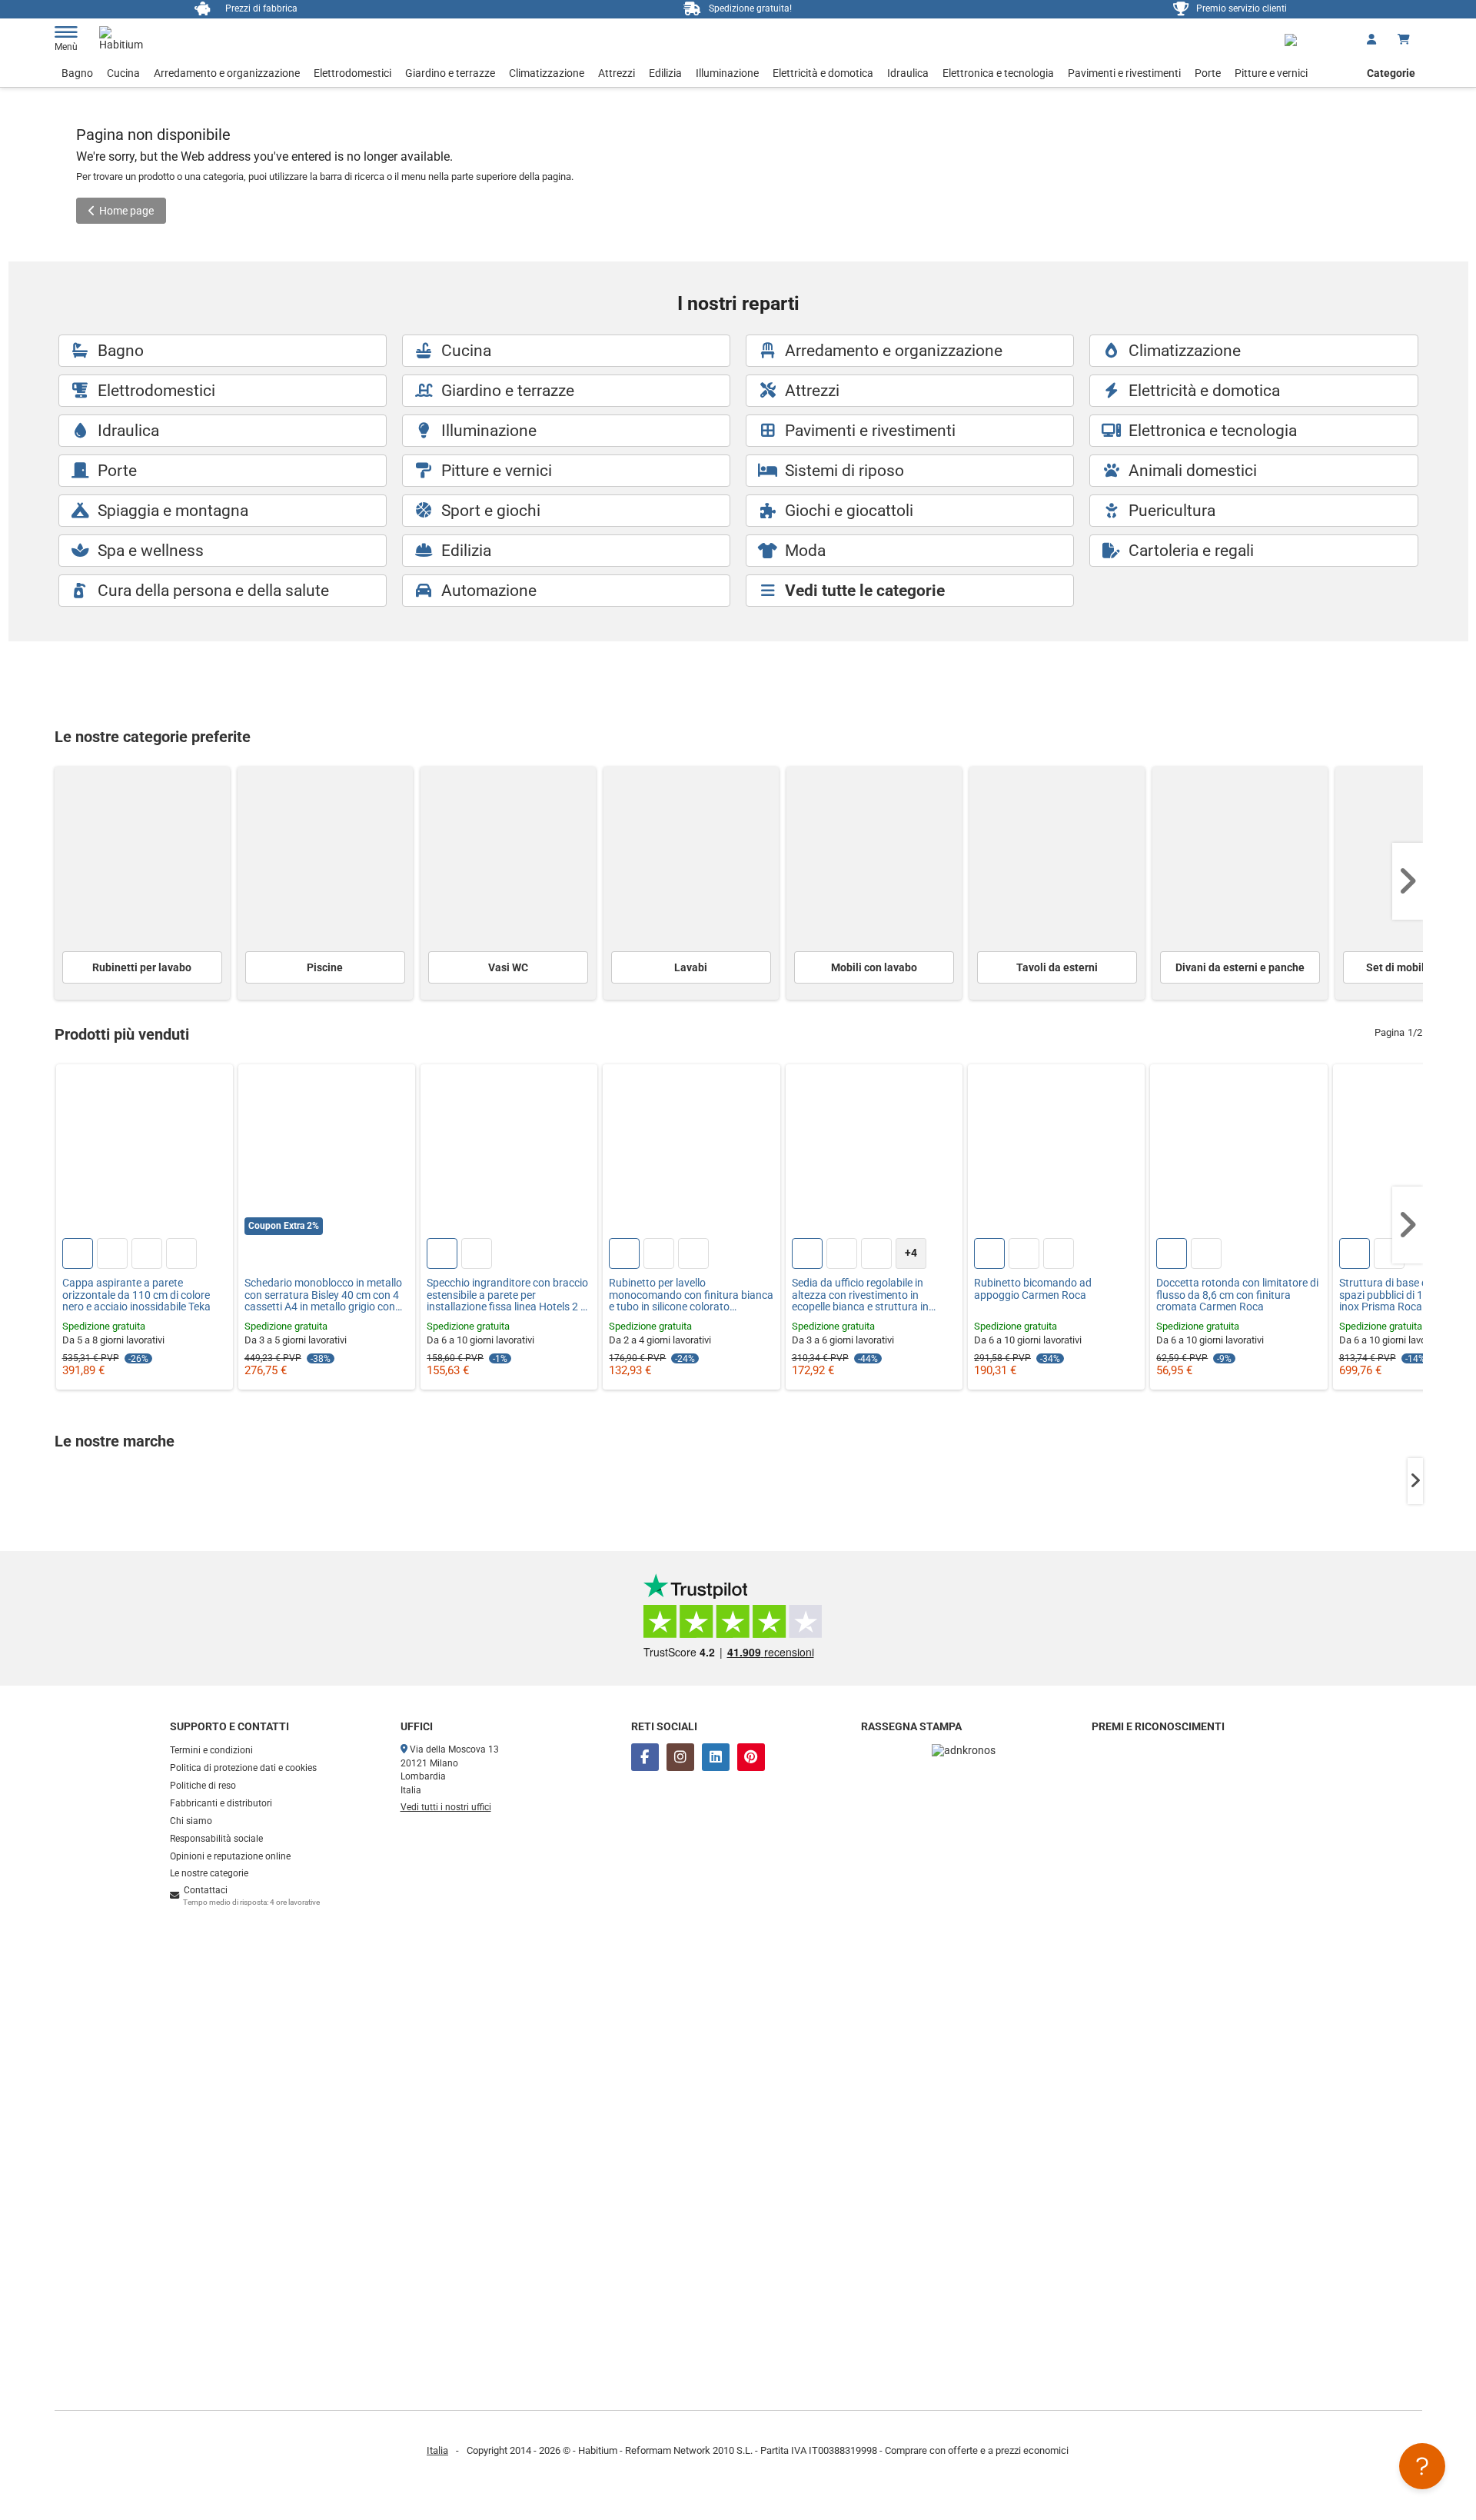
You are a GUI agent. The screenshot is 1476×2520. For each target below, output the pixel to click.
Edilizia (665, 73)
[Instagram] (680, 1757)
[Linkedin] (716, 1757)
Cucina (123, 73)
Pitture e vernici (1271, 73)
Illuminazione (727, 73)
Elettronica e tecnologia (998, 73)
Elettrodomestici (352, 73)
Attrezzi (617, 73)
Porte (1208, 73)
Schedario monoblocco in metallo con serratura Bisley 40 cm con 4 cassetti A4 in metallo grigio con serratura (323, 1295)
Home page (126, 211)
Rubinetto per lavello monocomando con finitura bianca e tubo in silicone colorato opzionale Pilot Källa (691, 1295)
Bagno (77, 73)
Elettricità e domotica (823, 73)
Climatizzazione (547, 73)
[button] (1408, 881)
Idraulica (908, 73)
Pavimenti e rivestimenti (1124, 73)
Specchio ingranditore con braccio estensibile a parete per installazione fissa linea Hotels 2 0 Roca (507, 1295)
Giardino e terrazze (450, 73)
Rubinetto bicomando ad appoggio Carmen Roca (1033, 1289)
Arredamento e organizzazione (227, 73)
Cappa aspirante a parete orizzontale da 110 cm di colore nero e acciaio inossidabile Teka (136, 1295)
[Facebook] (645, 1757)
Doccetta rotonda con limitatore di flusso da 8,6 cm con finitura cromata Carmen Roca (1237, 1295)
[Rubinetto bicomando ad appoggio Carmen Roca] (1056, 1153)
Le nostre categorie (209, 1873)
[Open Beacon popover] (1422, 2466)
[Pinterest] (751, 1757)
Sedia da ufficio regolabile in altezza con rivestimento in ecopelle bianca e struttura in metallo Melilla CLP (860, 1295)
